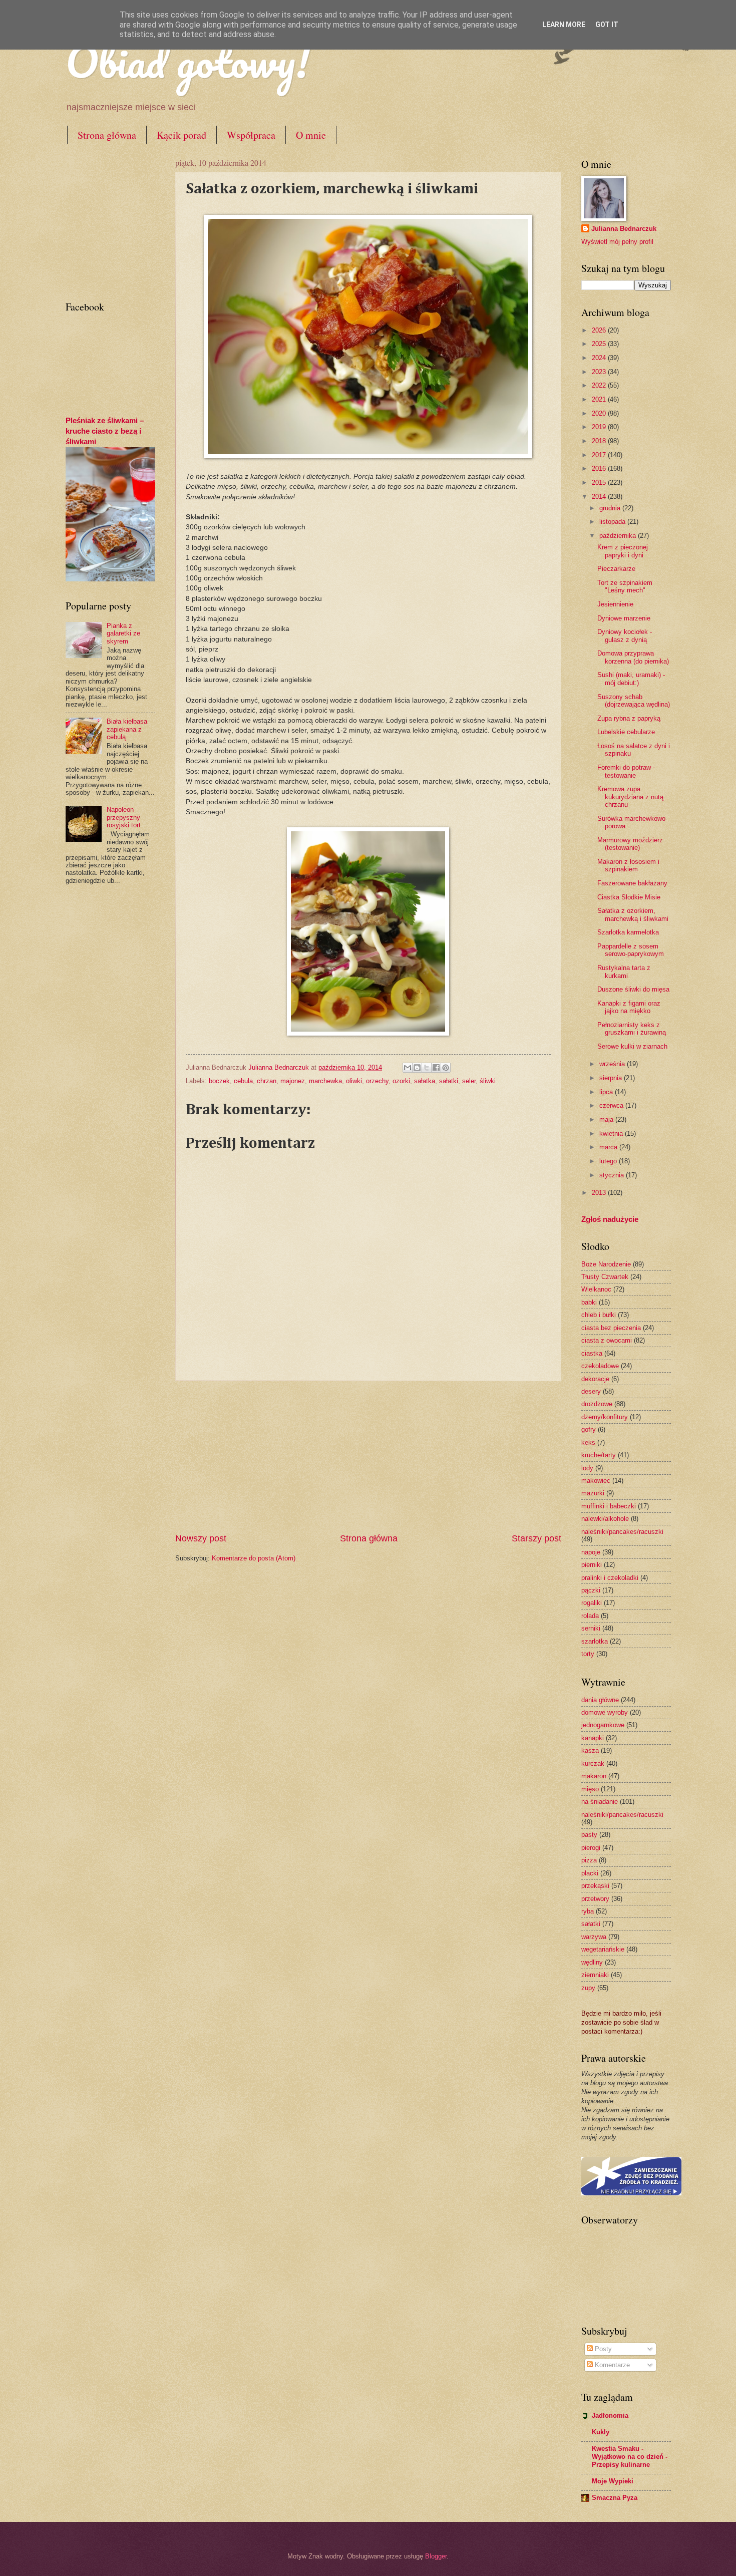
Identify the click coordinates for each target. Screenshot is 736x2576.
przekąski (595, 1886)
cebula (243, 1081)
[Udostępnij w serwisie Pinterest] (446, 1068)
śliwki (488, 1081)
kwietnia (612, 1134)
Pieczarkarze (616, 569)
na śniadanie (600, 1802)
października (619, 536)
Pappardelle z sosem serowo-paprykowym (631, 950)
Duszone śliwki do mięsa (633, 989)
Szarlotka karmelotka (628, 932)
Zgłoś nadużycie (610, 1219)
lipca (607, 1092)
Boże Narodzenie (606, 1264)
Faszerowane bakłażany (632, 883)
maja (607, 1119)
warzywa (594, 1937)
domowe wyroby (605, 1712)
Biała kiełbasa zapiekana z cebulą (127, 729)
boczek (219, 1081)
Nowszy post (201, 1538)
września (613, 1064)
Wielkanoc (596, 1289)
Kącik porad (181, 135)
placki (590, 1873)
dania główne (600, 1700)
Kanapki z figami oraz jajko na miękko (629, 1007)
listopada (613, 522)
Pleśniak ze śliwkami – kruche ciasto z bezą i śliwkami (105, 431)
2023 (600, 372)
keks (588, 1442)
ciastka (592, 1353)
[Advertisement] (368, 1457)
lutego (609, 1161)
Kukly (601, 2432)
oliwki (354, 1081)
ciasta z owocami (607, 1340)
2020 (600, 413)
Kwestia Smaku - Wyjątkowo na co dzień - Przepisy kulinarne (630, 2457)
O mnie (311, 135)
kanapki (593, 1738)
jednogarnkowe (603, 1725)
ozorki (401, 1081)
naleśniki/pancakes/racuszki (622, 1532)
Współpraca (251, 135)
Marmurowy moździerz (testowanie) (630, 844)
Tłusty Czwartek (605, 1277)
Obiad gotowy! (188, 61)
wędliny (592, 1962)
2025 (600, 344)
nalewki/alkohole (605, 1519)
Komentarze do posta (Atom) (254, 1558)
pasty (589, 1835)
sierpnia (612, 1078)
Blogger (436, 2556)
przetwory (595, 1899)
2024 (600, 358)
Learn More (564, 25)
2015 (600, 482)
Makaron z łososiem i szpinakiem (628, 865)
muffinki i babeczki (609, 1506)
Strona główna (107, 135)
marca (609, 1147)
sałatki (449, 1081)
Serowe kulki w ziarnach (632, 1046)
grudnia (611, 508)
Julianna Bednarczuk (624, 229)
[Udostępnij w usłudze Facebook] (436, 1068)
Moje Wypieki (613, 2481)
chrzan (267, 1081)
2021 (600, 399)
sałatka (425, 1081)
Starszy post (536, 1538)
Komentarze (611, 2365)
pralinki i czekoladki (610, 1578)
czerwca (612, 1105)
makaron (594, 1776)
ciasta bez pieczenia (611, 1328)
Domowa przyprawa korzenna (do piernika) (633, 657)
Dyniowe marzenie (624, 618)
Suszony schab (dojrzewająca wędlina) (634, 701)
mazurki (593, 1493)
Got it (607, 25)
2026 (600, 330)
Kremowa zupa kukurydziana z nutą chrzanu (630, 797)
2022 (600, 385)
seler (469, 1081)
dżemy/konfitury (605, 1417)
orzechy (377, 1081)
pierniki (592, 1565)
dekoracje (595, 1379)
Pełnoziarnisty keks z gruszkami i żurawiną (632, 1029)
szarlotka (595, 1641)
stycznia (613, 1175)
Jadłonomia (610, 2416)
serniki (591, 1628)
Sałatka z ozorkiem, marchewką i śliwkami (633, 914)
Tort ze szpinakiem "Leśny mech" (625, 586)
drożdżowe (597, 1404)
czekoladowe (600, 1366)
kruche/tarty (599, 1455)
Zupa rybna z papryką (629, 718)
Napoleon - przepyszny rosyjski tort (124, 817)
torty (588, 1654)
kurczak (593, 1763)
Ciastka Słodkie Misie (629, 897)
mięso (590, 1789)
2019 (600, 427)
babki (589, 1302)
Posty (602, 2349)
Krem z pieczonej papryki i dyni (623, 551)
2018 (600, 441)
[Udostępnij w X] (427, 1068)
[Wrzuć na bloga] (417, 1068)
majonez (293, 1081)
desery (591, 1391)
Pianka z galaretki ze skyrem (123, 633)
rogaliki (592, 1603)
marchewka (325, 1081)
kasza (590, 1750)
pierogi (591, 1848)
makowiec (596, 1481)
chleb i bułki (599, 1315)
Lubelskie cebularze (626, 732)
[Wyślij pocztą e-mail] (408, 1068)
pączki (591, 1590)
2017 (600, 455)
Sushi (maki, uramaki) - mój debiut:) (631, 679)
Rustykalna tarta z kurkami (624, 972)
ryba (588, 1911)
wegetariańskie (603, 1949)
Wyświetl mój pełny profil (617, 242)
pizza (589, 1860)
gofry (589, 1429)
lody (587, 1468)
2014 (600, 497)
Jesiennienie (615, 604)
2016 (600, 468)
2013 (600, 1193)
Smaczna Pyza (615, 2498)
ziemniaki (595, 1975)
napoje (591, 1552)
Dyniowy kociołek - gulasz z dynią (625, 635)
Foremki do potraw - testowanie (626, 771)
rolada (590, 1616)
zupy (588, 1988)
